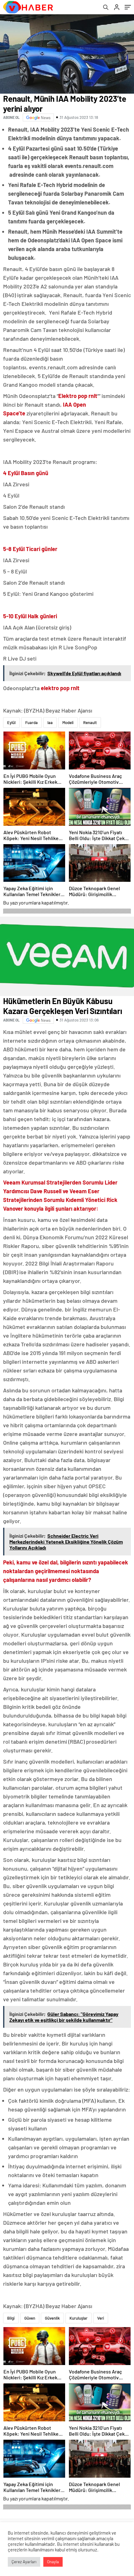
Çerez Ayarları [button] (24, 2562)
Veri (101, 2318)
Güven (30, 2318)
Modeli (68, 722)
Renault (90, 722)
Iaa (50, 722)
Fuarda (31, 722)
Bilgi (11, 2318)
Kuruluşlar (79, 2318)
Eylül (11, 722)
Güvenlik (52, 2318)
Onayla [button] (53, 2562)
